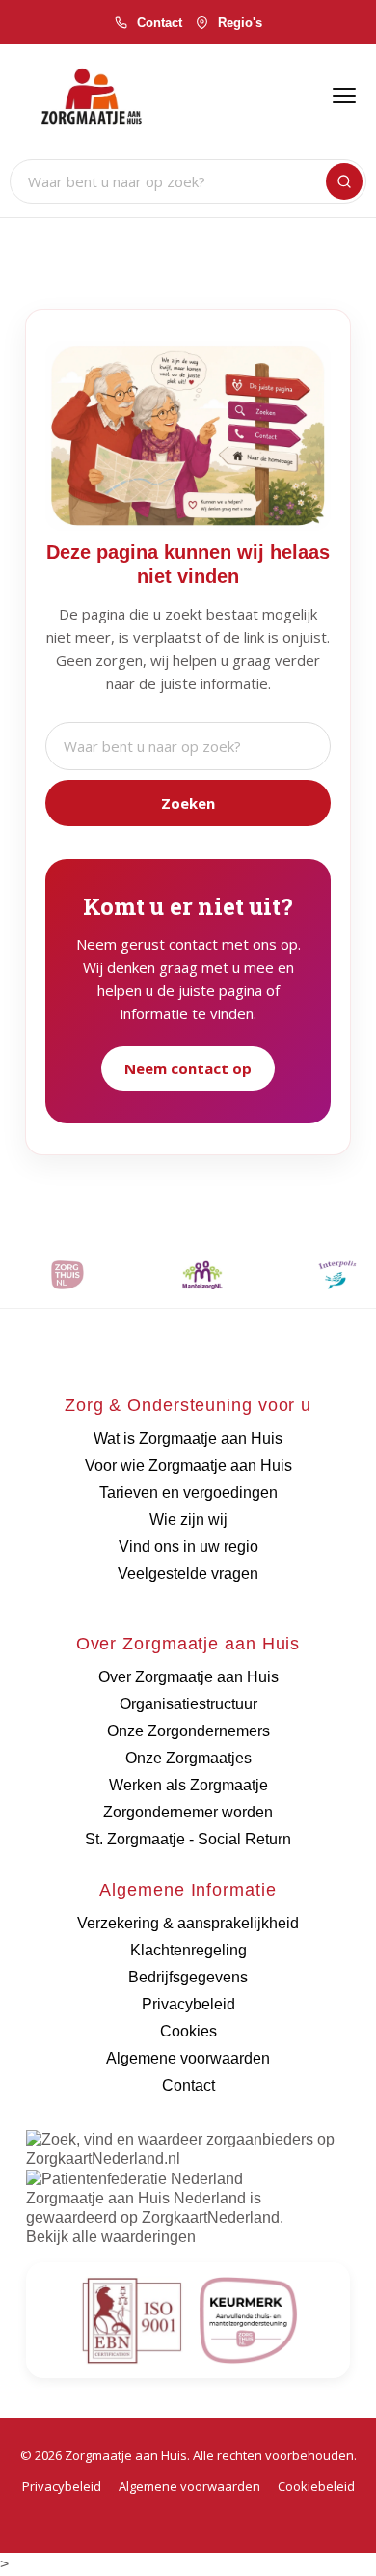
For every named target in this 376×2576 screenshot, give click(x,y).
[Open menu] (344, 96)
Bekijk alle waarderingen (111, 2237)
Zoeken (188, 803)
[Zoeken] (344, 181)
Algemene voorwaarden (189, 2486)
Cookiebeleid (316, 2486)
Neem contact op (188, 1068)
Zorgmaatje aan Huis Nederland (136, 2198)
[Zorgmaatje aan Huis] (92, 96)
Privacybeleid (62, 2486)
